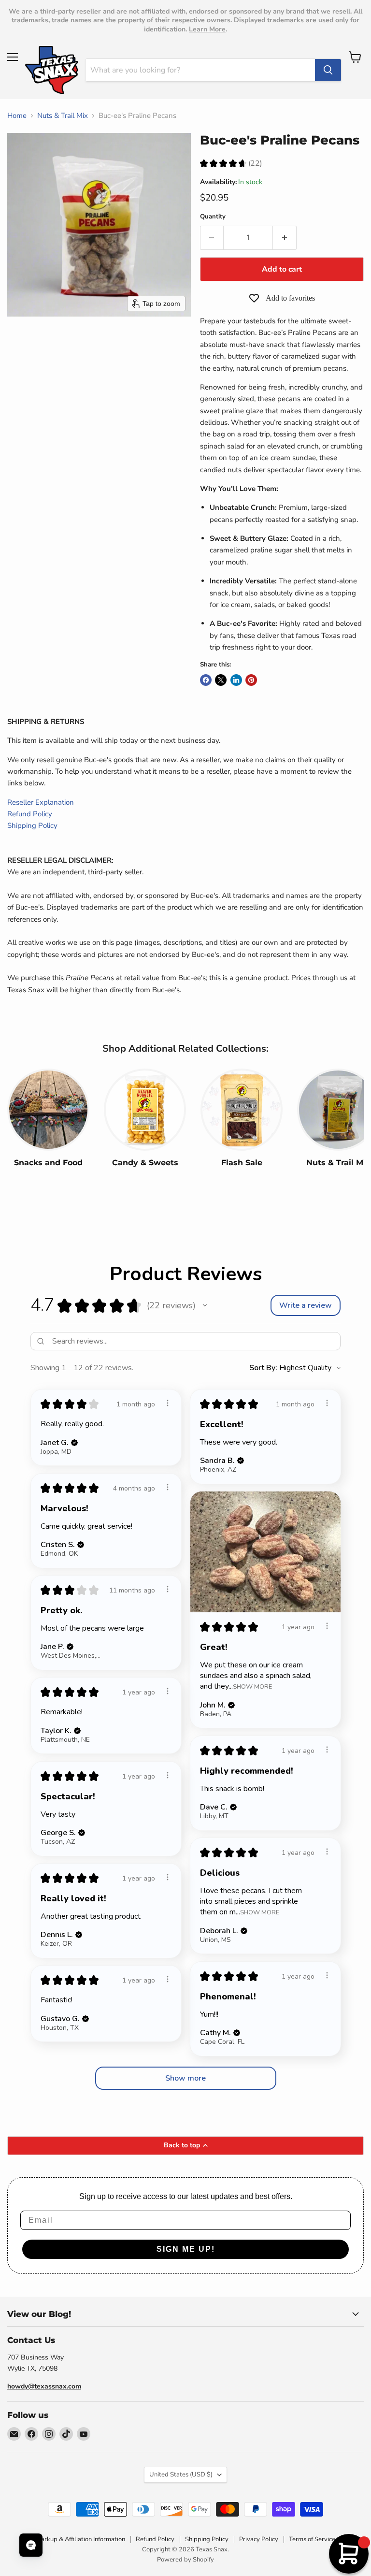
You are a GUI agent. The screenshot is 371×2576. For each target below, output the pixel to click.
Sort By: (263, 1368)
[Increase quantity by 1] (285, 238)
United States (181, 2475)
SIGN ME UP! (186, 2249)
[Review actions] (168, 1403)
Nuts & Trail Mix (63, 116)
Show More (252, 1686)
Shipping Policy (32, 825)
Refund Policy (30, 814)
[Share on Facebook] (206, 680)
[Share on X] (221, 680)
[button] (205, 1305)
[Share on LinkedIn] (236, 680)
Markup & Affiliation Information (80, 2539)
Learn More (207, 29)
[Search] (328, 70)
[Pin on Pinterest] (251, 680)
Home (17, 116)
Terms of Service (312, 2539)
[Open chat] (31, 2545)
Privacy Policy (259, 2539)
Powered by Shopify (185, 2560)
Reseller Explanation (41, 802)
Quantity (213, 217)
